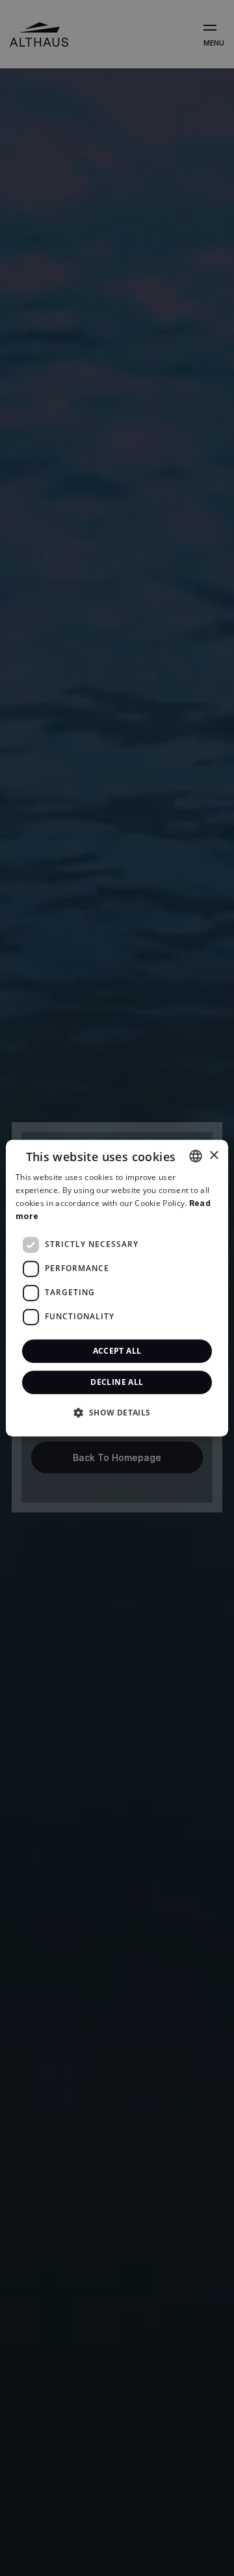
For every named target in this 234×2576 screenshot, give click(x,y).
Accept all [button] (117, 1351)
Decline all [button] (117, 1382)
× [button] (214, 1156)
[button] (117, 1412)
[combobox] (196, 1156)
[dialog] (117, 1288)
